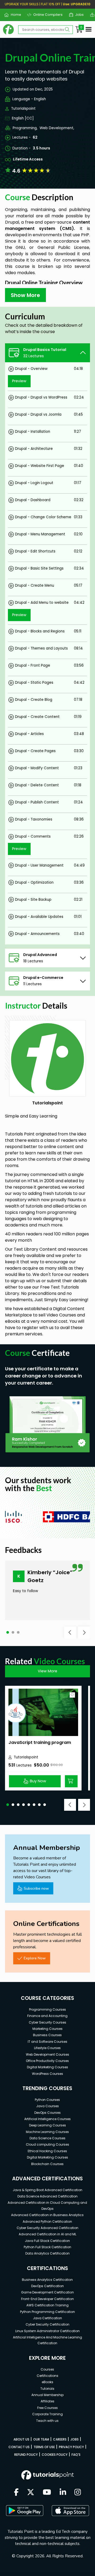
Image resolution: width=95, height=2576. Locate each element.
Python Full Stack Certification (47, 2247)
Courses (47, 2369)
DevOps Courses (47, 2113)
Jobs (77, 15)
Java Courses (47, 2106)
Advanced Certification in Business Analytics (47, 2215)
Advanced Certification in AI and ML (47, 2234)
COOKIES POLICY (55, 2455)
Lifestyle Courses (47, 2048)
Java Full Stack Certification (47, 2241)
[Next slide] (84, 1632)
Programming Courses (47, 2009)
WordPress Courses (47, 2074)
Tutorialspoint (23, 109)
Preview (19, 381)
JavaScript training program (40, 1742)
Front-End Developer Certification (47, 2299)
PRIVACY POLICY (71, 2447)
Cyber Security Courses (47, 2022)
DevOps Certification (47, 2286)
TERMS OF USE (44, 2447)
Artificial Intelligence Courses (47, 2119)
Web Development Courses (47, 2054)
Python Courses (47, 2100)
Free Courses (47, 2408)
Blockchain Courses (47, 2164)
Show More (25, 295)
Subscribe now (36, 1888)
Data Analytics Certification (47, 2253)
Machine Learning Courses (47, 2132)
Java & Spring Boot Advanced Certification (47, 2190)
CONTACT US (19, 2447)
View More (47, 1671)
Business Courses (47, 2035)
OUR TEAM (41, 2439)
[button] (8, 1632)
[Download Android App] (25, 2510)
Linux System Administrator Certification (47, 2331)
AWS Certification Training (47, 2305)
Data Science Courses (47, 2138)
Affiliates (47, 2401)
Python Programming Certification (47, 2312)
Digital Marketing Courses (47, 2067)
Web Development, (57, 128)
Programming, (25, 128)
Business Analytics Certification (47, 2280)
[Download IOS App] (70, 2511)
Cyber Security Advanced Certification (47, 2228)
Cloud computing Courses (47, 2144)
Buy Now (38, 1781)
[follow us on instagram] (78, 2493)
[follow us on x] (31, 2493)
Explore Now (35, 1958)
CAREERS (60, 2439)
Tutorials (47, 2389)
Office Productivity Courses (47, 2061)
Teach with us (47, 2421)
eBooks (47, 2382)
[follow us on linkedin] (63, 2493)
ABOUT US (21, 2439)
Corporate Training (47, 2414)
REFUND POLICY (26, 2455)
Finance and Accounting (47, 2016)
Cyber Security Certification (47, 2324)
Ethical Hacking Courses (47, 2151)
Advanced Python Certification (47, 2222)
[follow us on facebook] (16, 2493)
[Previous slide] (70, 1632)
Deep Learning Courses (47, 2125)
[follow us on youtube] (47, 2493)
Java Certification (47, 2318)
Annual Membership (47, 2395)
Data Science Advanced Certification (47, 2196)
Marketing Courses (47, 2029)
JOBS (75, 2439)
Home (14, 15)
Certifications (47, 2376)
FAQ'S (76, 2455)
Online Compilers (46, 15)
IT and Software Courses (47, 2042)
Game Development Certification (47, 2292)
